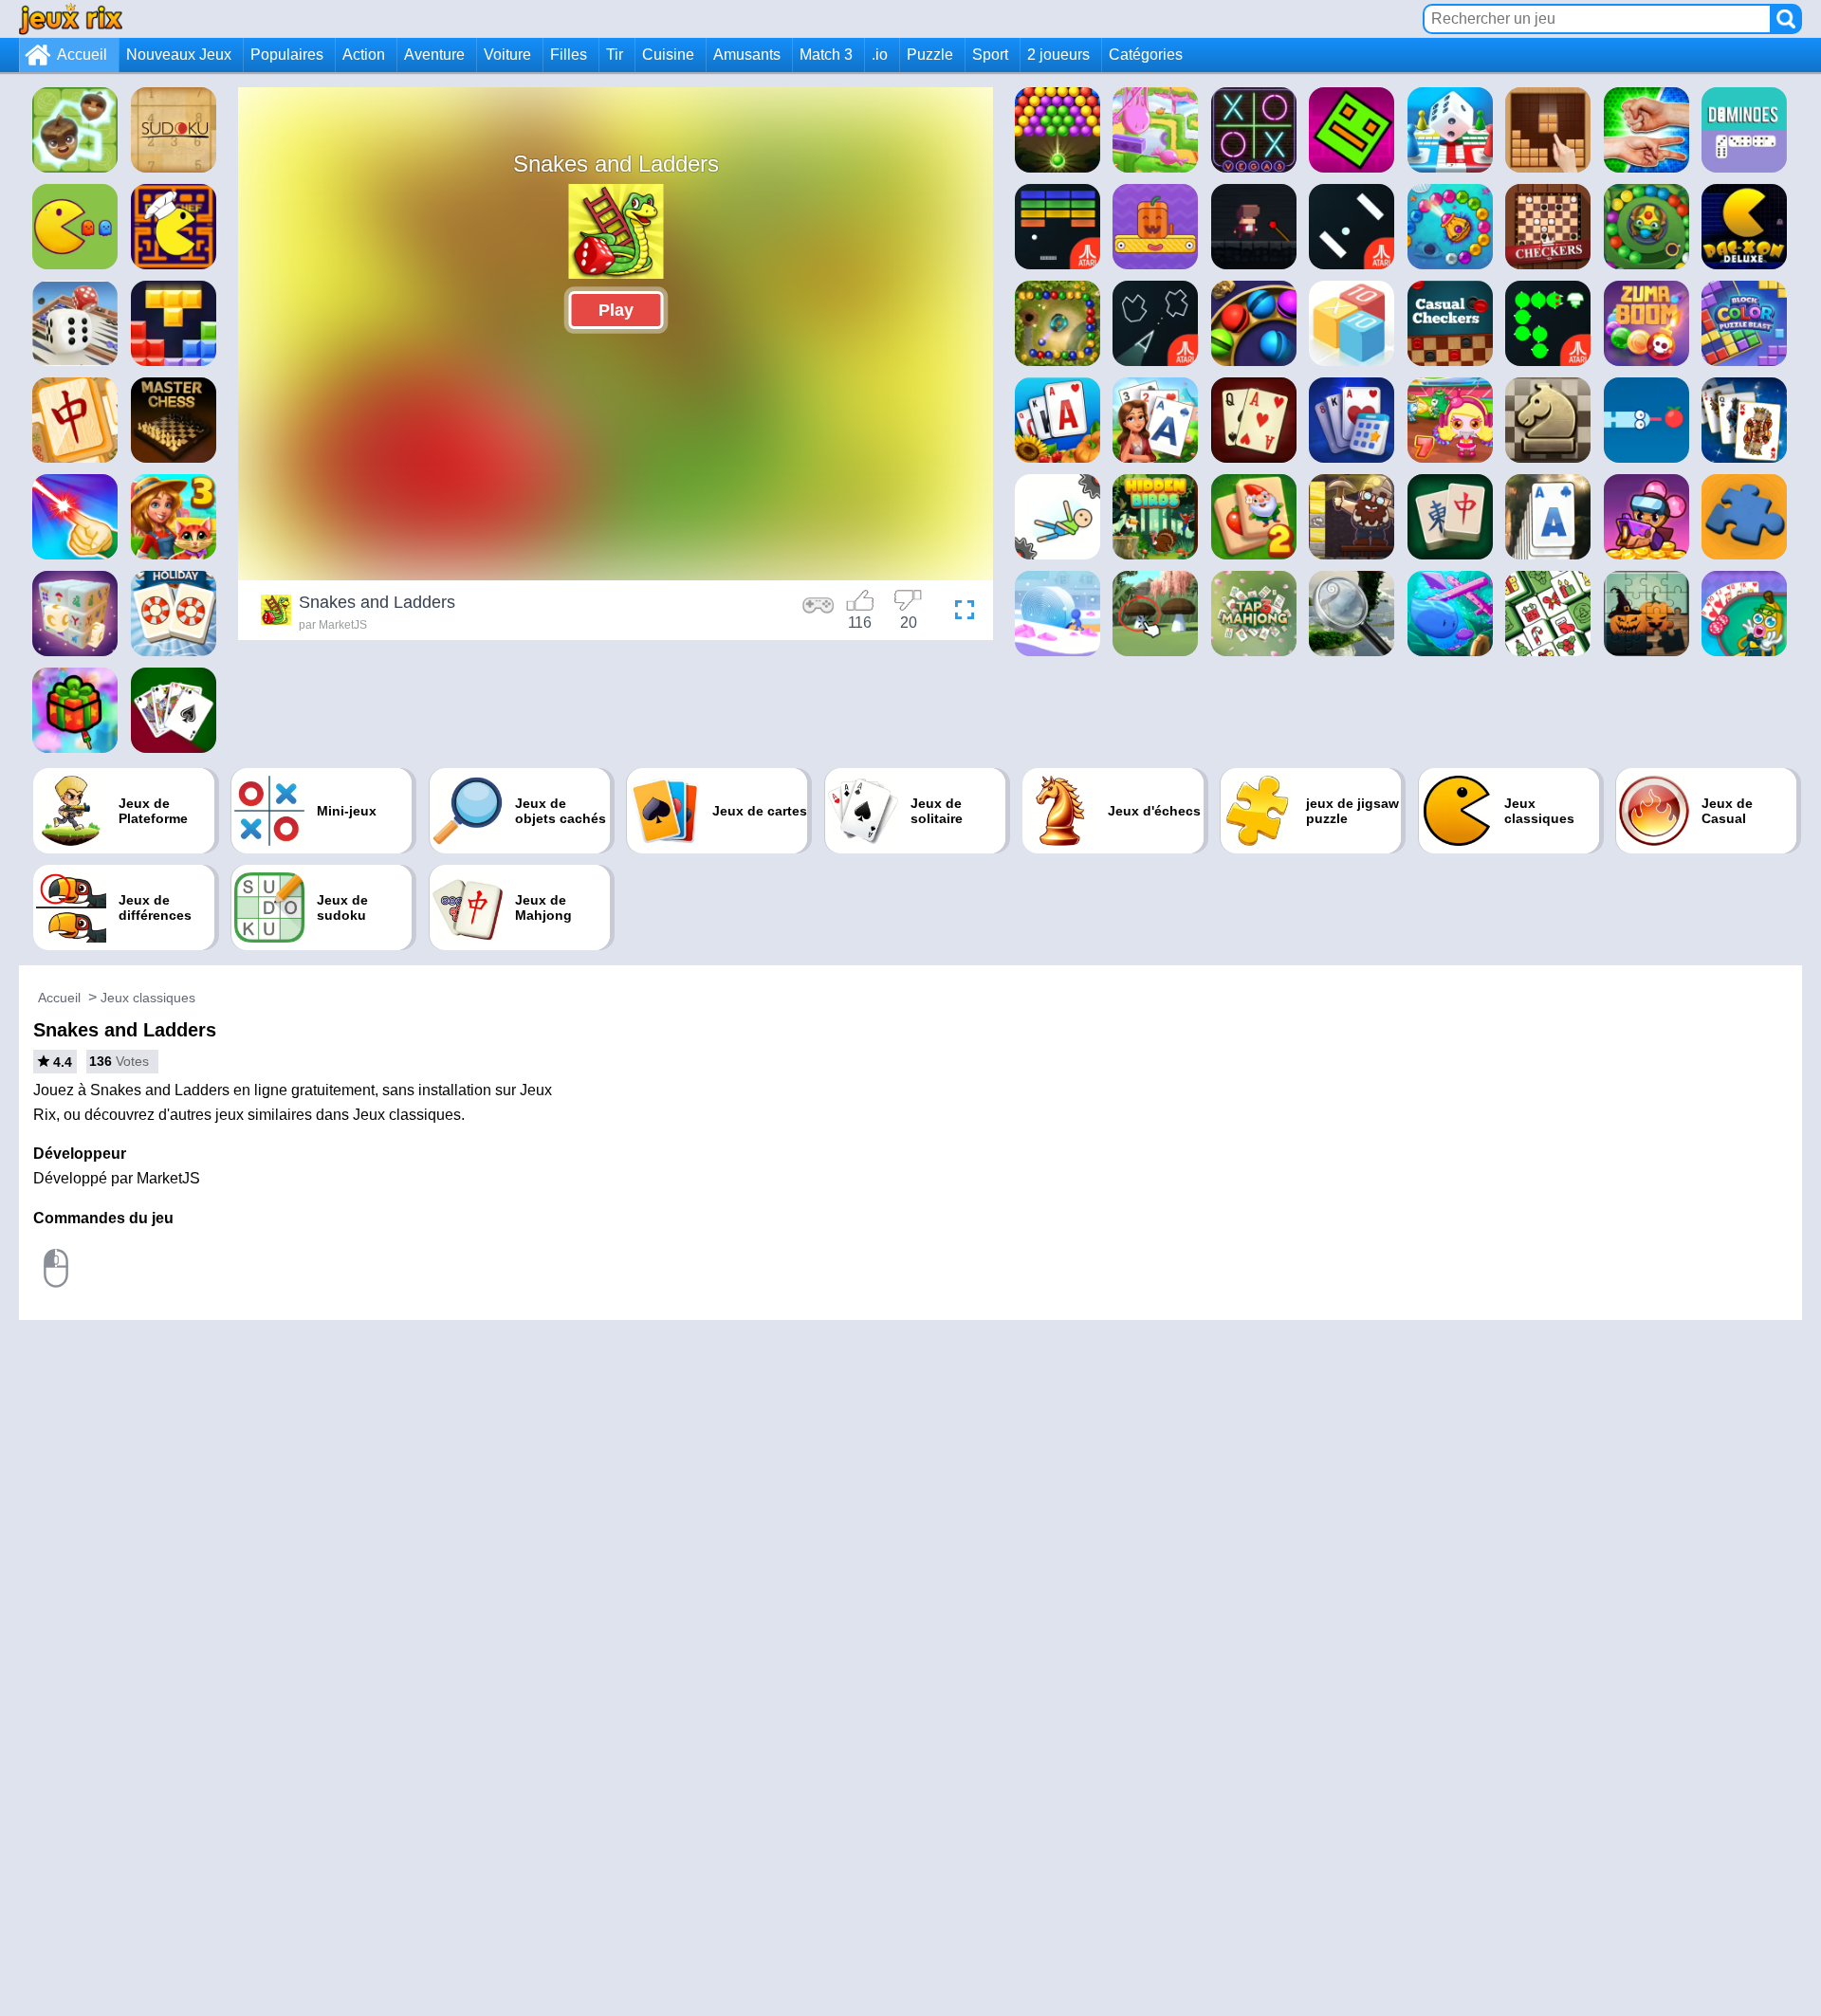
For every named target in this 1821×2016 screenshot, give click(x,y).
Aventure (434, 55)
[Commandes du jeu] (819, 613)
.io (880, 55)
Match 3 (826, 55)
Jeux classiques (148, 998)
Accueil (82, 55)
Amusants (747, 55)
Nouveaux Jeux (179, 55)
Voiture (507, 55)
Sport (990, 55)
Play (616, 310)
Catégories (1146, 55)
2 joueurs (1058, 55)
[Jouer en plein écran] (960, 613)
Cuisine (668, 55)
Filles (569, 55)
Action (364, 55)
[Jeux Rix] (71, 18)
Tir (615, 55)
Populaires (287, 55)
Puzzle (930, 55)
